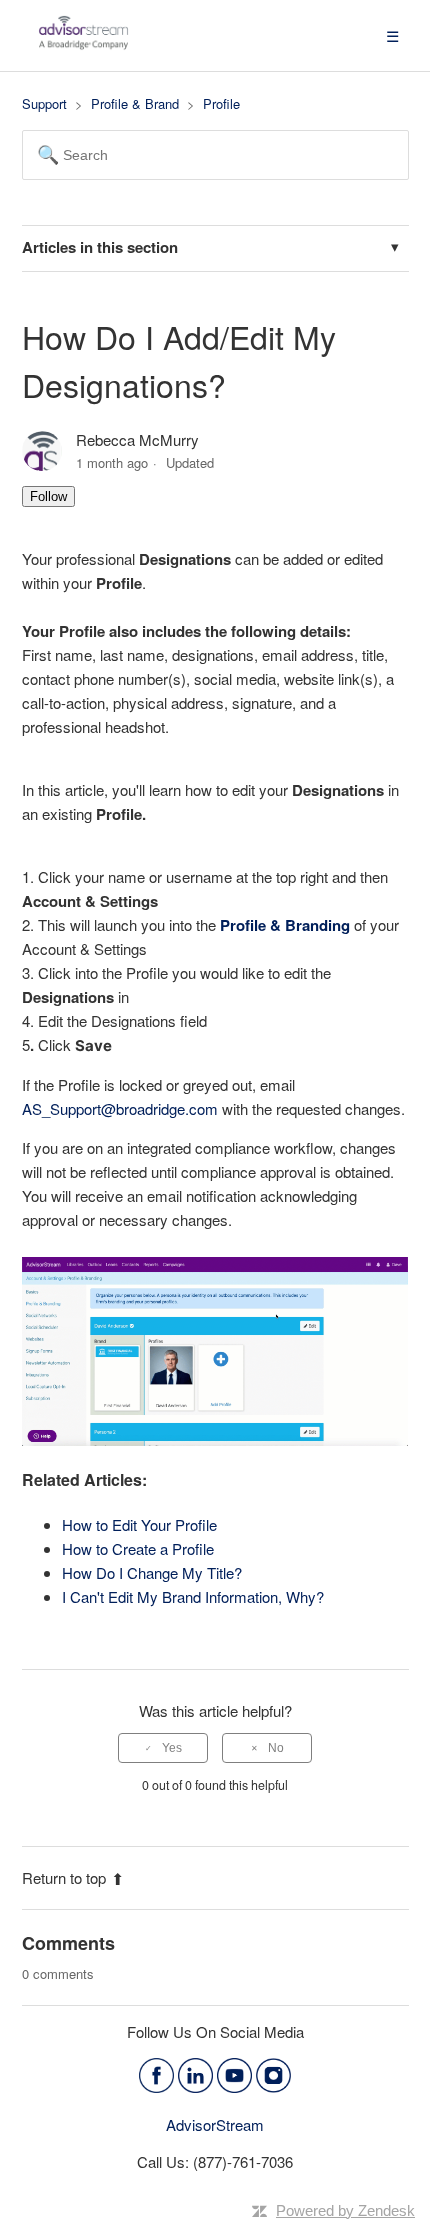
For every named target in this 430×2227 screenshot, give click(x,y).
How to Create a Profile (138, 1548)
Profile (221, 103)
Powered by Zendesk (345, 2210)
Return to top (64, 1877)
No (276, 1748)
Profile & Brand (135, 103)
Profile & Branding (287, 925)
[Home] (84, 44)
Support (44, 103)
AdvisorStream (215, 2124)
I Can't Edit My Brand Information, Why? (193, 1596)
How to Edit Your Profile (139, 1524)
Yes (172, 1748)
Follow (48, 496)
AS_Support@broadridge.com (120, 1108)
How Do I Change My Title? (152, 1572)
